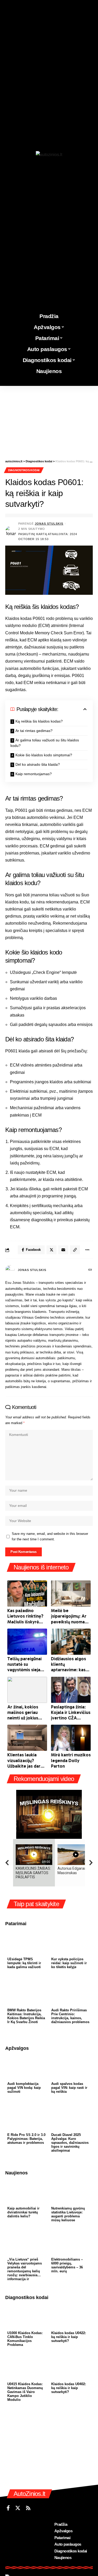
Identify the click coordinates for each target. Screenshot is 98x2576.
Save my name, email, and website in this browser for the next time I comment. (50, 1537)
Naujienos (16, 2173)
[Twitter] (18, 2508)
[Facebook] (8, 2508)
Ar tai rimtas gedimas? (34, 731)
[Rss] (28, 2508)
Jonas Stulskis (49, 524)
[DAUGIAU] (87, 1250)
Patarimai (16, 1924)
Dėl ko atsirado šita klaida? (38, 764)
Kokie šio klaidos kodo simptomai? (44, 755)
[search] (93, 382)
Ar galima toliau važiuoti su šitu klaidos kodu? (45, 743)
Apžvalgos (17, 2048)
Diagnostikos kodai (24, 470)
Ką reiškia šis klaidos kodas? (39, 721)
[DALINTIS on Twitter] (51, 1250)
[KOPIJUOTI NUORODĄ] (75, 1250)
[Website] (90, 1270)
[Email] (63, 1250)
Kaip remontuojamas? (34, 774)
